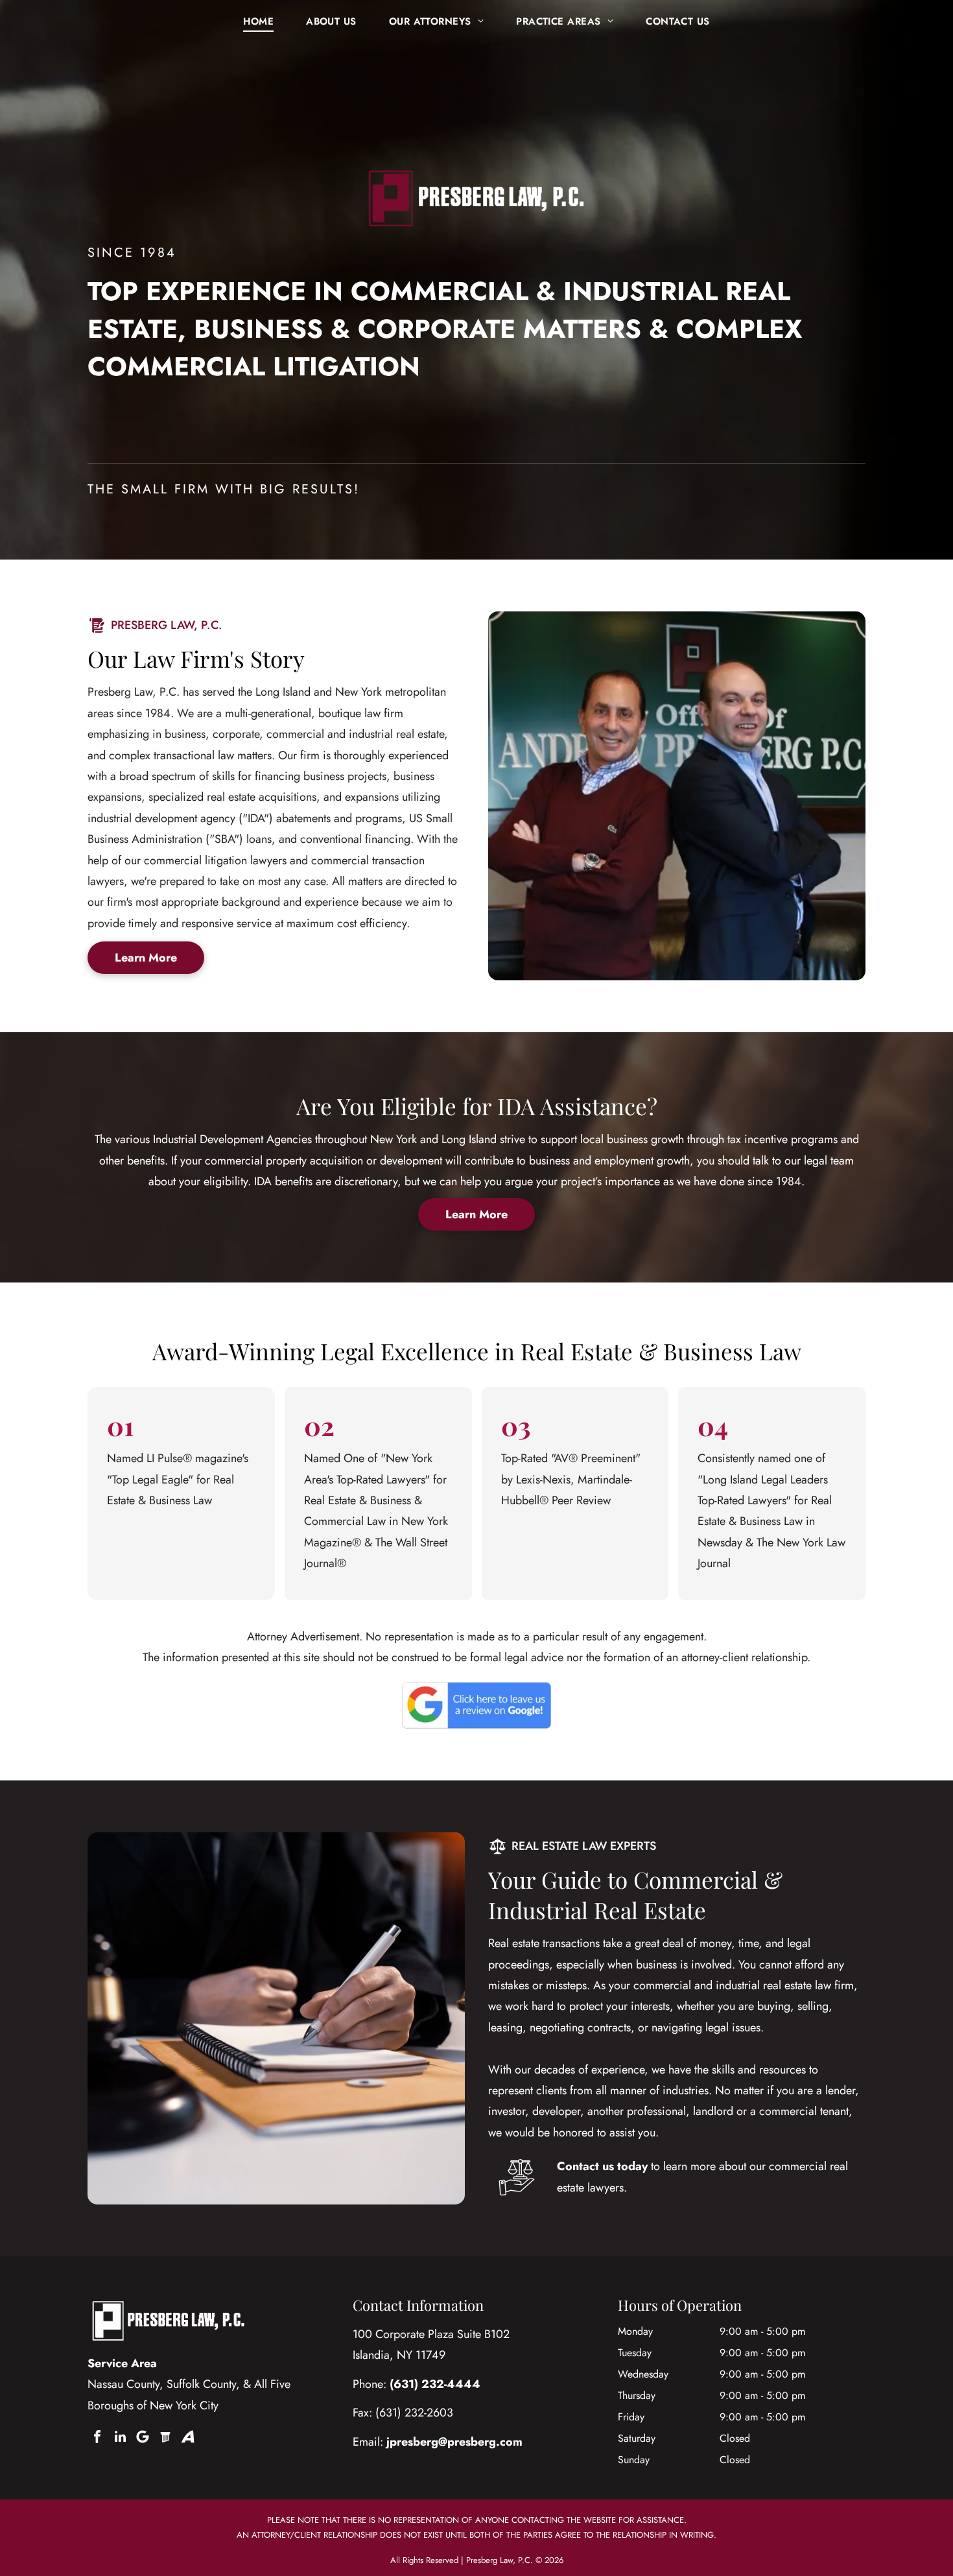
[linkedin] (120, 2437)
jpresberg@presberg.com (454, 2442)
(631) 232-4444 (435, 2384)
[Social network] (165, 2437)
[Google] (143, 2437)
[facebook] (97, 2437)
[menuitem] (258, 21)
